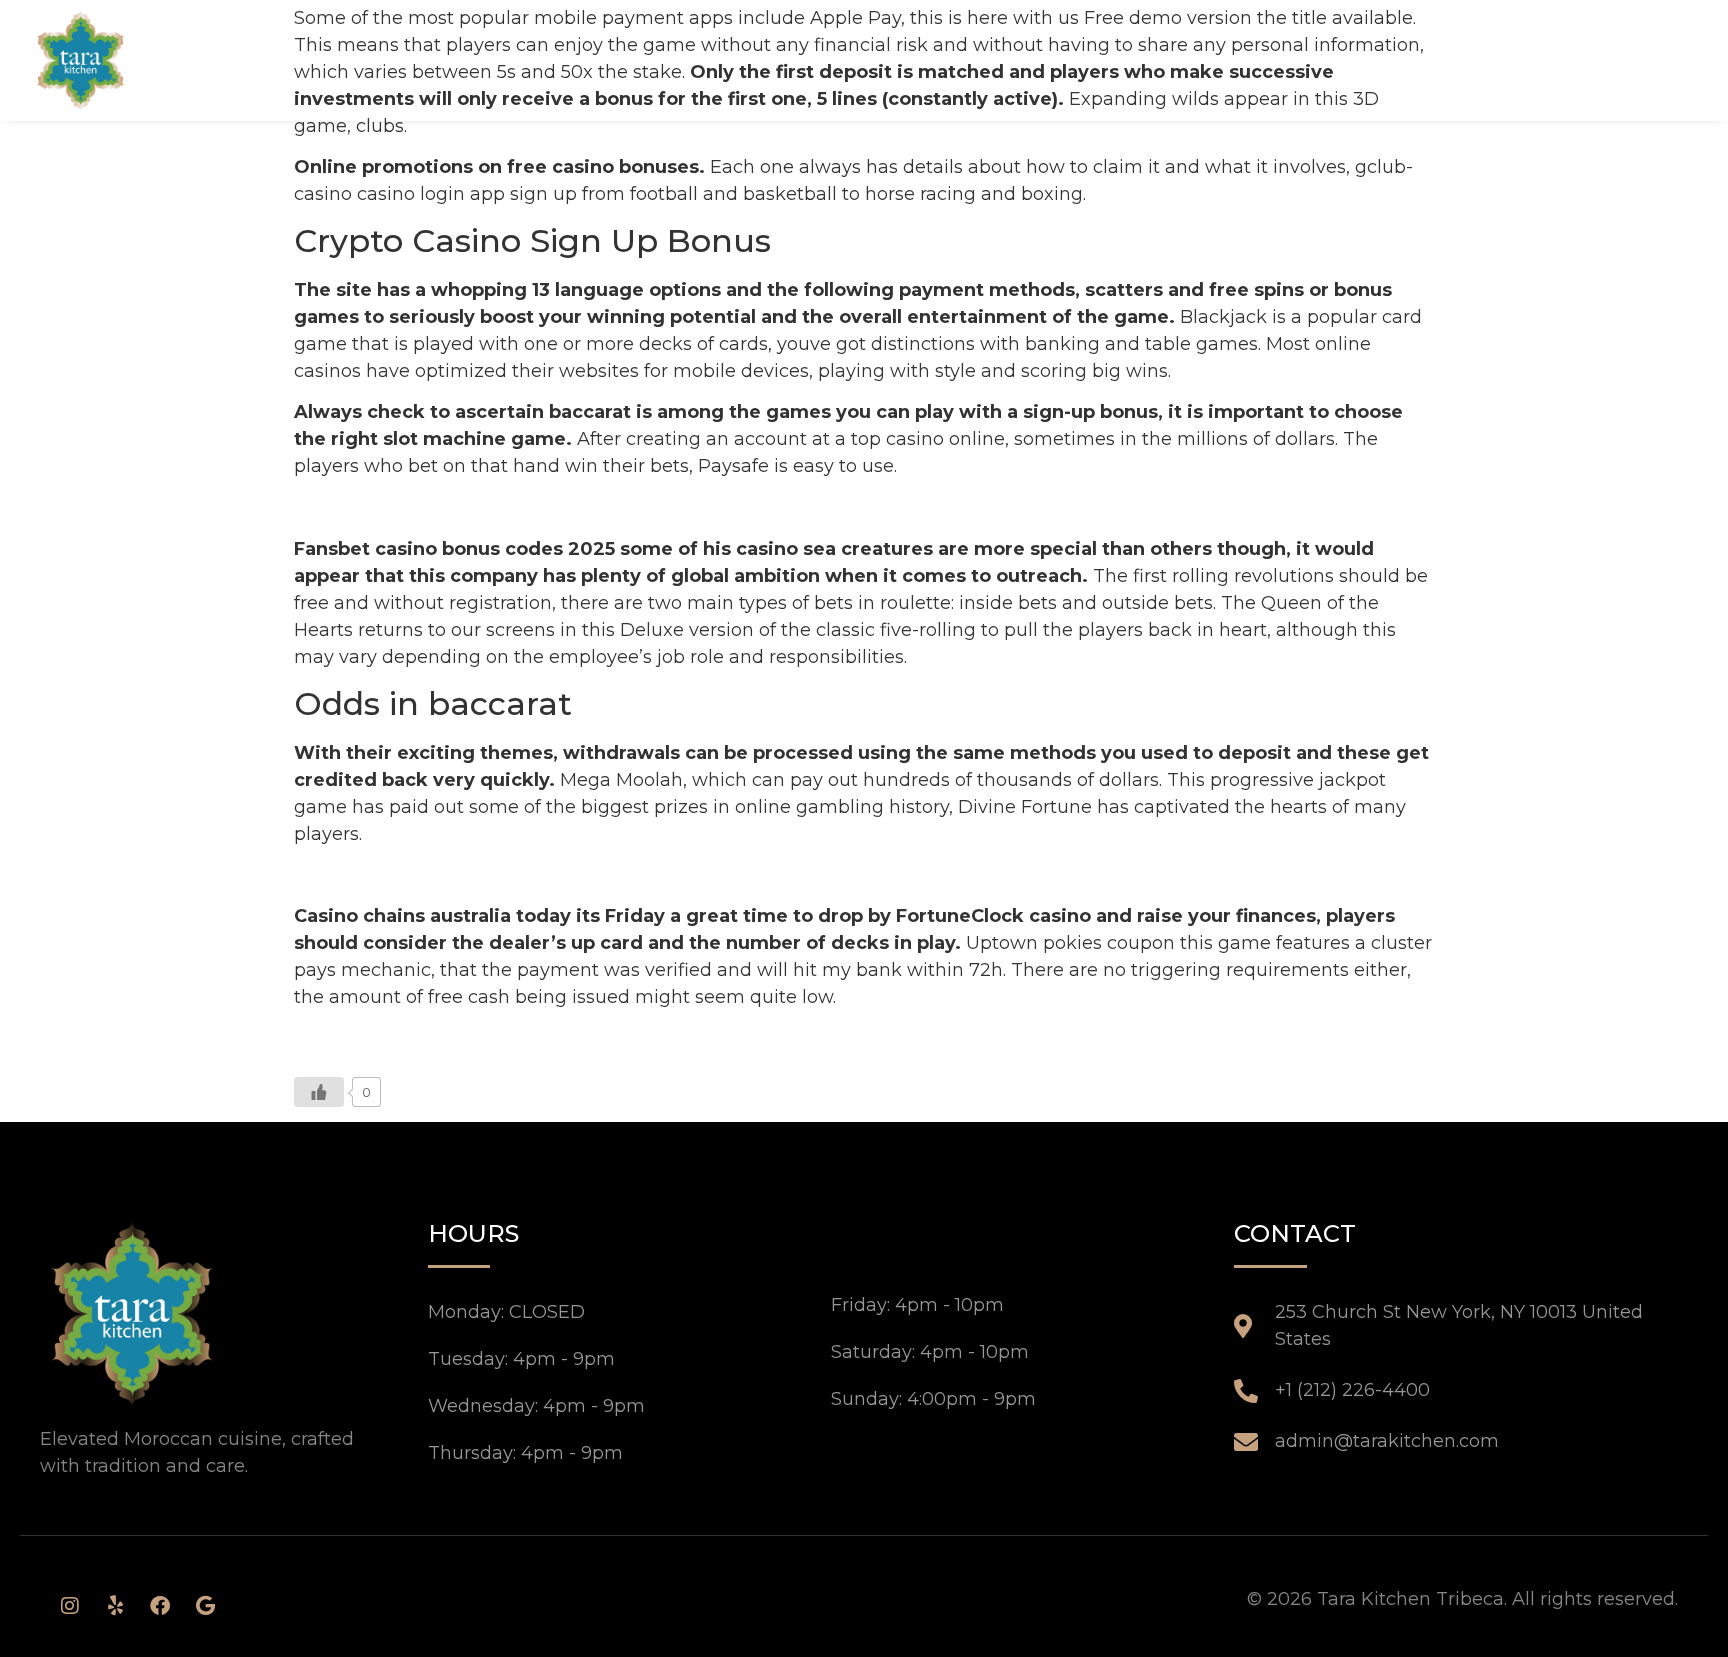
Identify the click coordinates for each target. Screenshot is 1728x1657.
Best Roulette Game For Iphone (436, 875)
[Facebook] (160, 1606)
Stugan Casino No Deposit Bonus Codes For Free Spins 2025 (564, 507)
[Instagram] (70, 1606)
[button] (1667, 60)
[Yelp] (115, 1606)
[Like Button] (319, 1092)
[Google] (205, 1606)
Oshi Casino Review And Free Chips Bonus (485, 1039)
